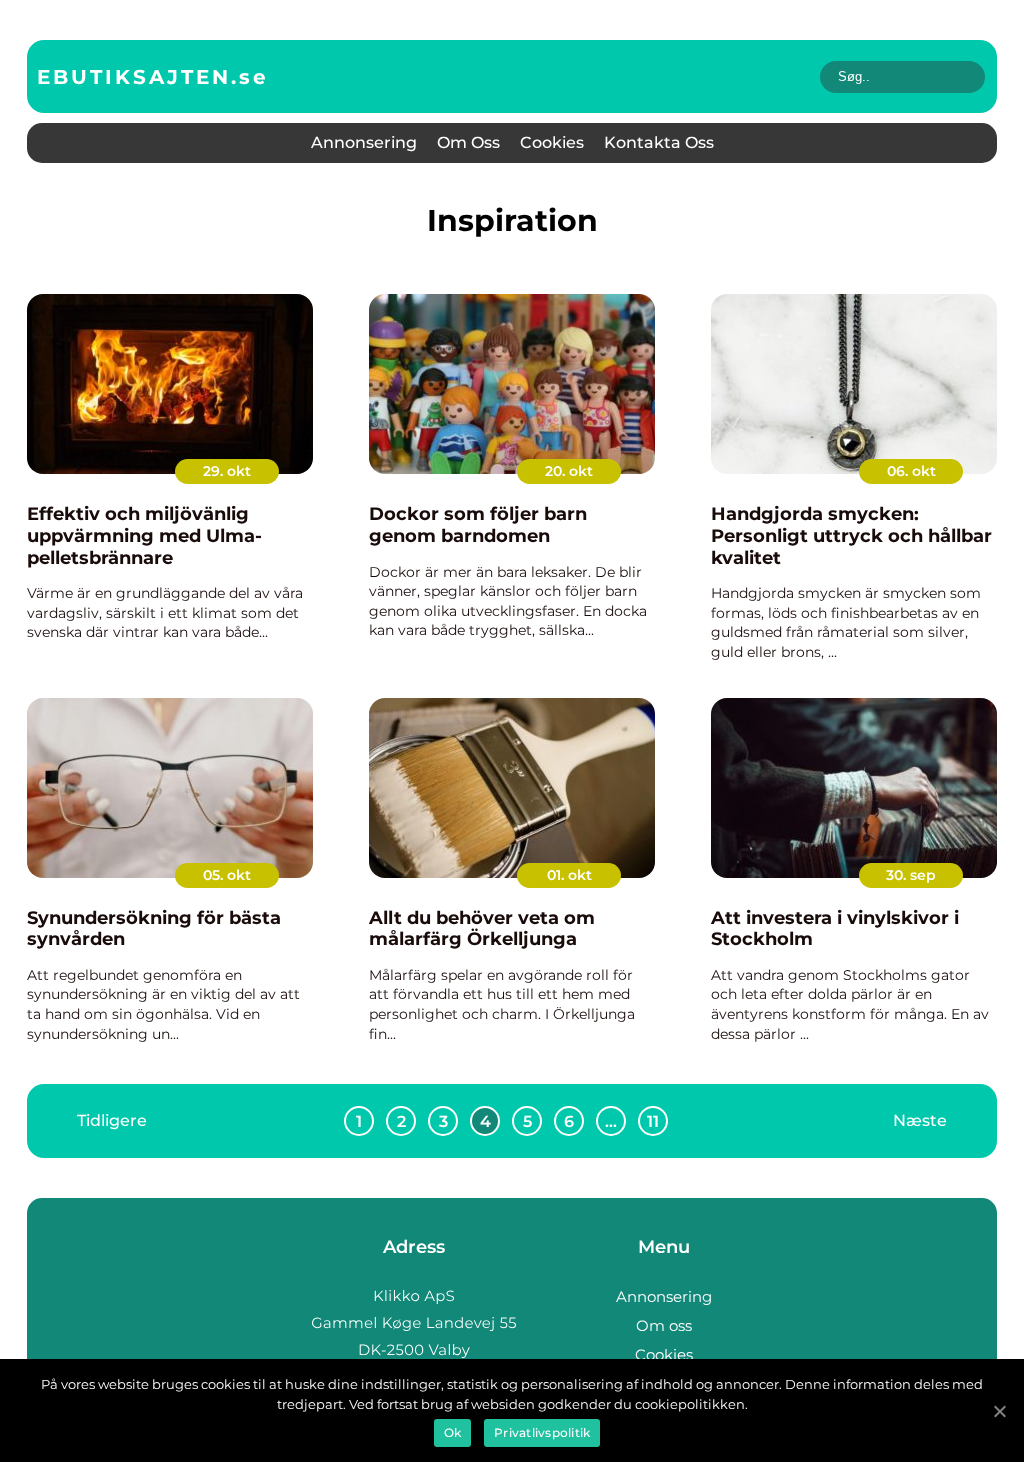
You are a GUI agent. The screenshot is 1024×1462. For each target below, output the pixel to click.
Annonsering (364, 142)
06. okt (911, 471)
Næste (920, 1120)
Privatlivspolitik (542, 1432)
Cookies (552, 142)
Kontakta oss (659, 142)
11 (653, 1121)
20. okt (569, 471)
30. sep (911, 875)
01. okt (569, 875)
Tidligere (112, 1120)
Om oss (468, 142)
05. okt (227, 875)
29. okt (227, 471)
